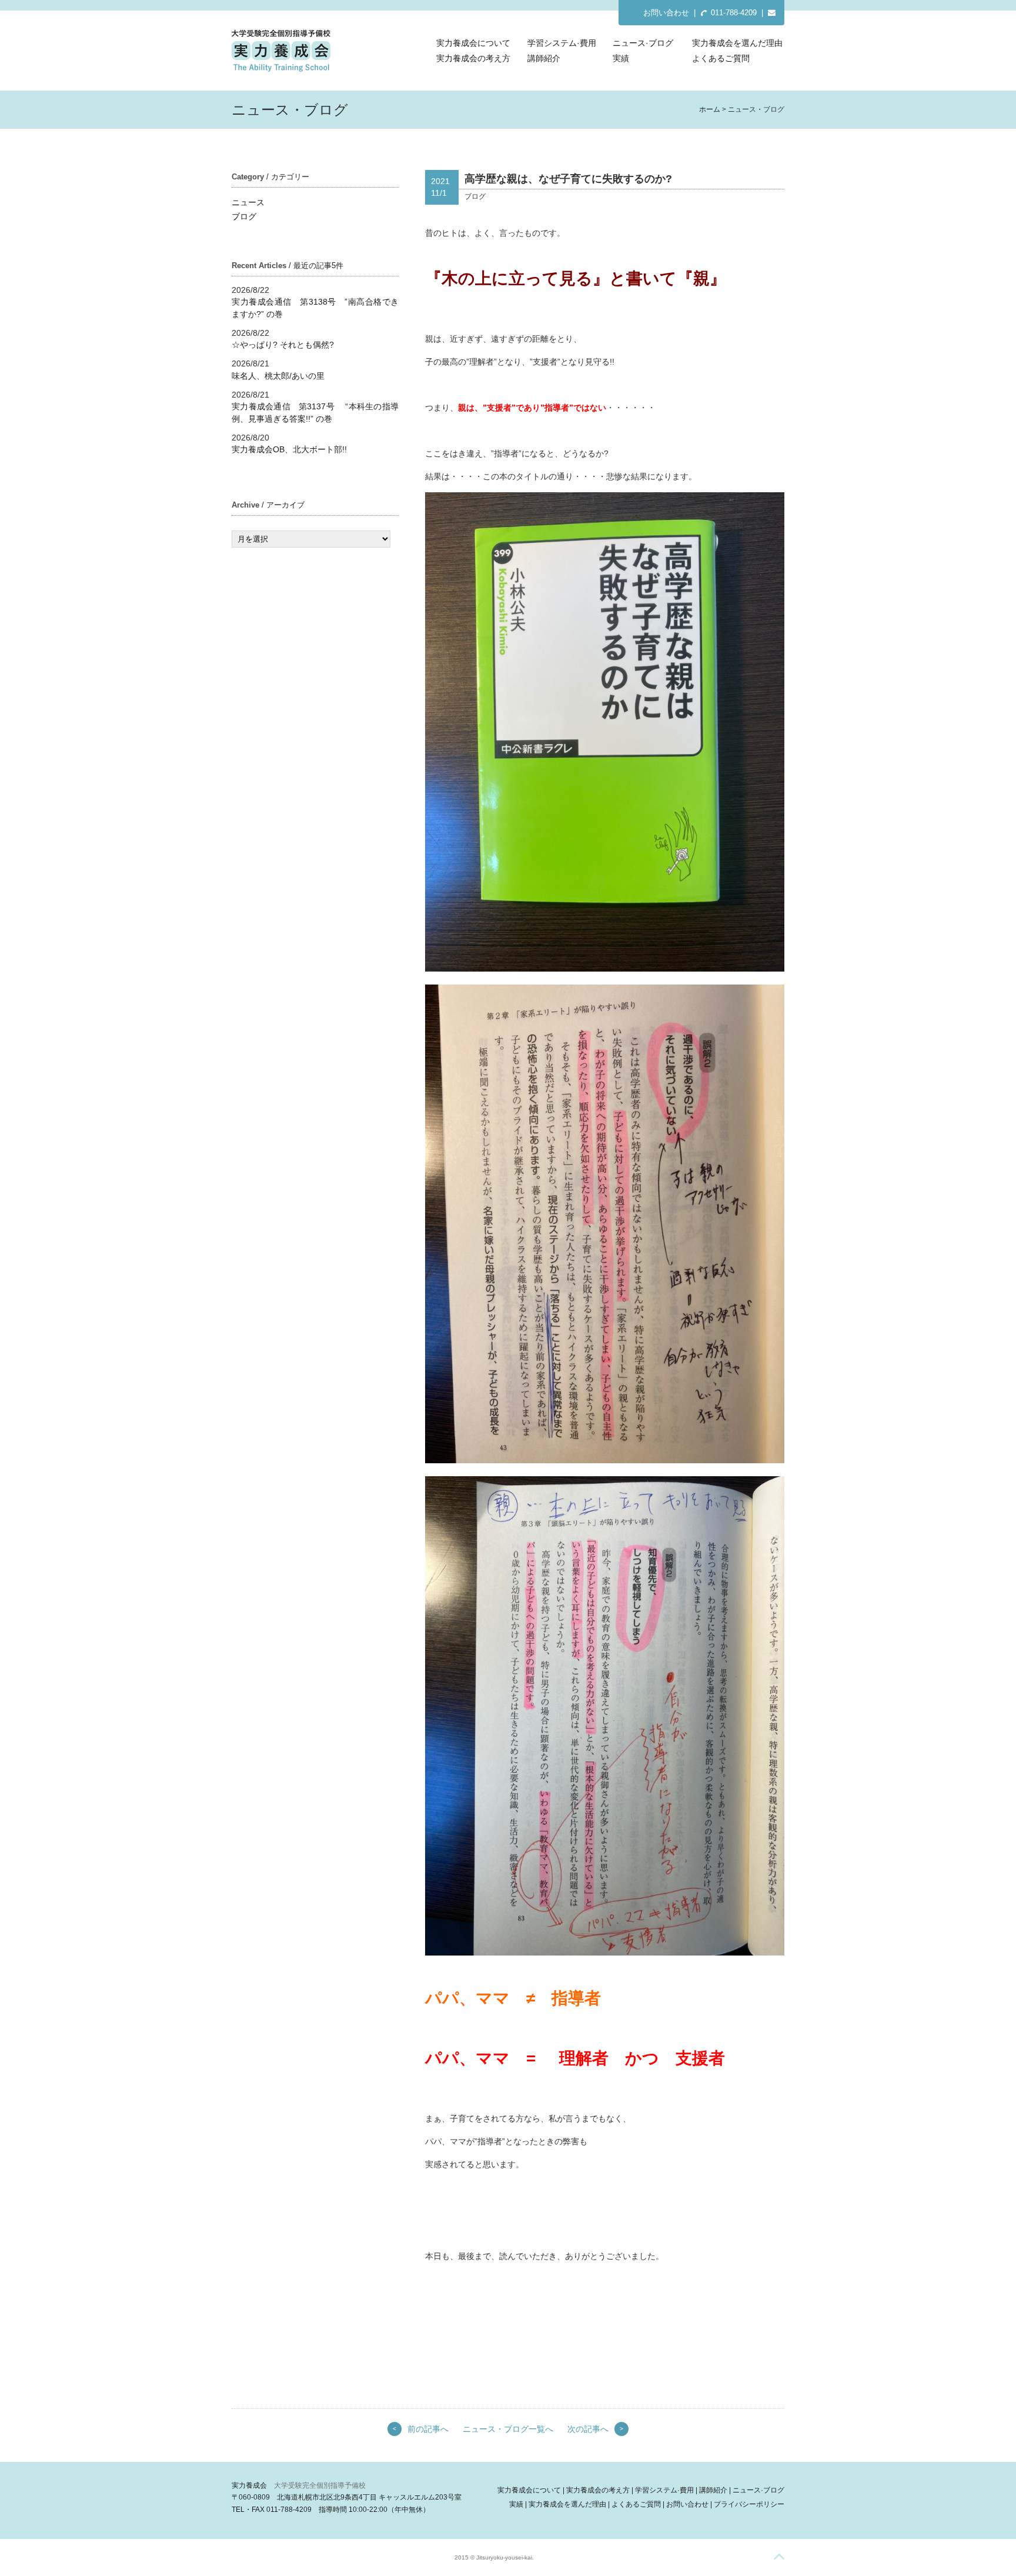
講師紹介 (544, 58)
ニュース (248, 202)
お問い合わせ (666, 13)
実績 (621, 58)
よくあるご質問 (721, 58)
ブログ (244, 216)
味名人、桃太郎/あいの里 (278, 376)
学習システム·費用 (562, 43)
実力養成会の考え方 (473, 58)
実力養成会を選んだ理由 (737, 43)
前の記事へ (428, 2429)
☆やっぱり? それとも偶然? (283, 345)
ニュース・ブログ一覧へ (508, 2429)
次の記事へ (588, 2429)
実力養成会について (473, 43)
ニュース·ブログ (643, 43)
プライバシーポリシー (749, 2504)
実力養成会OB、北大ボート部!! (289, 449)
